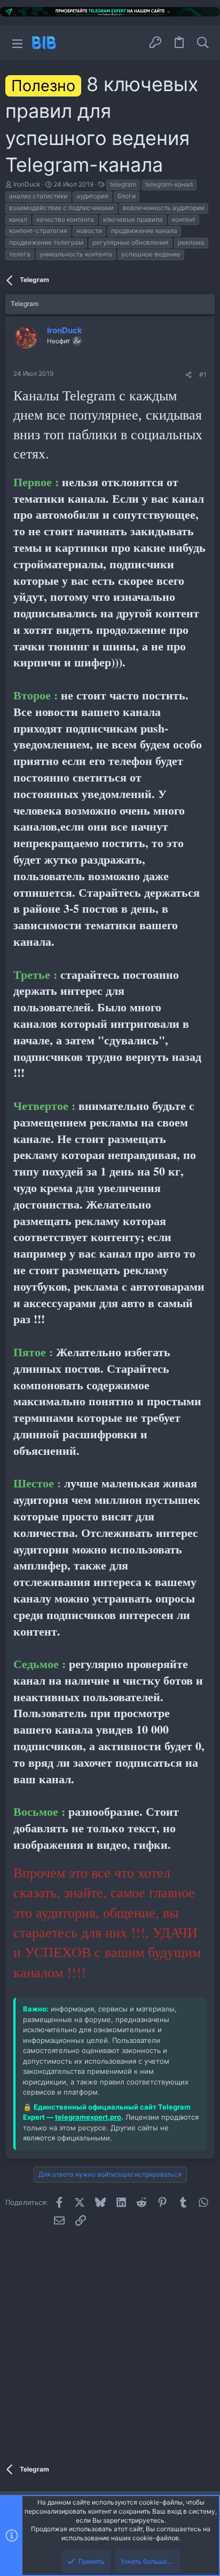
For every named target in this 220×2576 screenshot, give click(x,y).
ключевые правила (133, 219)
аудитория (92, 196)
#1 (203, 375)
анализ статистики (38, 196)
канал (18, 219)
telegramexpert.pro (88, 2117)
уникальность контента (76, 254)
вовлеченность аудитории (164, 208)
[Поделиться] (188, 375)
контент (184, 219)
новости (89, 231)
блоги (127, 196)
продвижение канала (144, 231)
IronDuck (27, 184)
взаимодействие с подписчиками (61, 208)
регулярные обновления (131, 242)
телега (20, 254)
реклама (191, 242)
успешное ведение (151, 254)
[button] (17, 43)
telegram (123, 184)
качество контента (65, 219)
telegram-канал (169, 184)
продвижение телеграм (46, 242)
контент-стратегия (38, 231)
